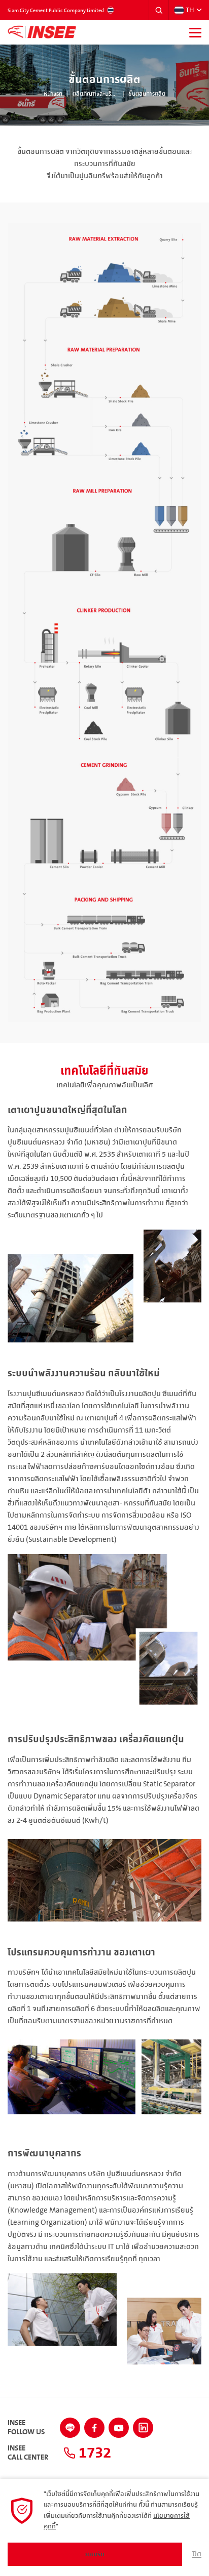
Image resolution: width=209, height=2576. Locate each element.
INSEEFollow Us (26, 2428)
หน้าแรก (53, 94)
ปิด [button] (197, 2554)
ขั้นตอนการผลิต (147, 94)
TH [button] (190, 10)
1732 (93, 2453)
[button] (159, 10)
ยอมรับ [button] (95, 2554)
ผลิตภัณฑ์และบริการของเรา (95, 94)
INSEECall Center (28, 2453)
